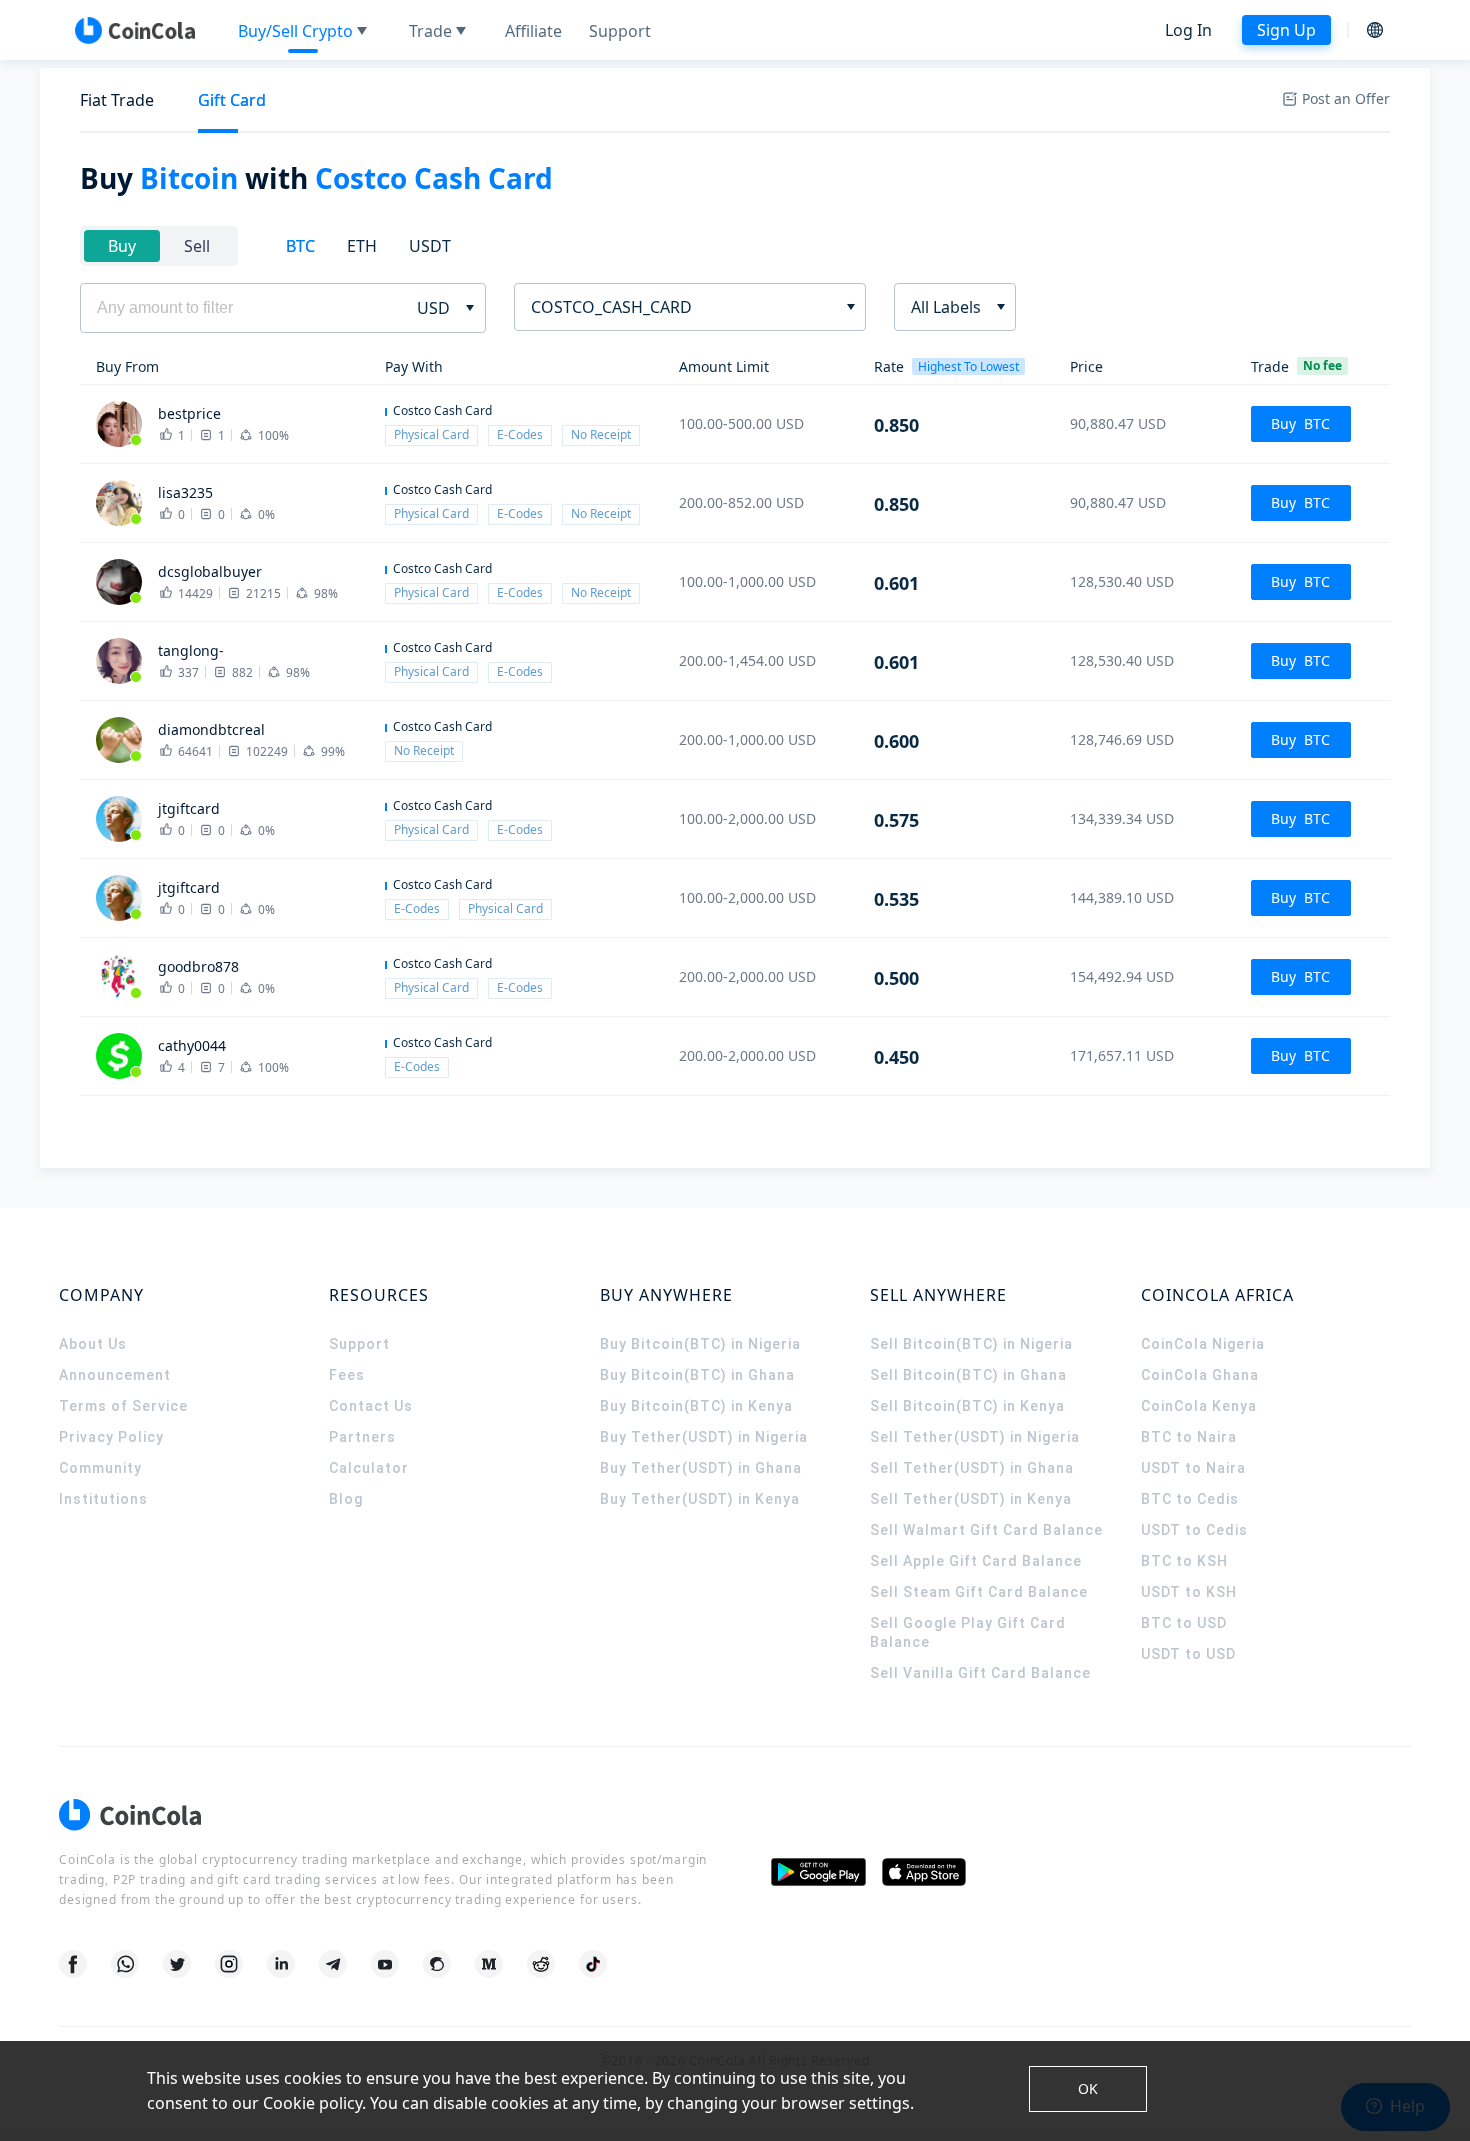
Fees (347, 1375)
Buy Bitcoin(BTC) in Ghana (697, 1375)
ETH (362, 246)
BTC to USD (1184, 1623)
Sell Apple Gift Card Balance (976, 1561)
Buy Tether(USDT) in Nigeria (704, 1437)
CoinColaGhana (1200, 1375)
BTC (300, 246)
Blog (346, 1499)
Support (359, 1344)
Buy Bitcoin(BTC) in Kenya (696, 1406)
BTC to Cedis (1190, 1499)
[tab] (117, 100)
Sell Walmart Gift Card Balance (986, 1530)
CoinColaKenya (1199, 1406)
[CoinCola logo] (135, 30)
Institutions (103, 1499)
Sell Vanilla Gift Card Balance (980, 1673)
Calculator (369, 1468)
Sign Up (1286, 30)
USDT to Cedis (1194, 1530)
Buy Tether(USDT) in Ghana (701, 1468)
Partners (362, 1437)
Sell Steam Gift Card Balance (979, 1592)
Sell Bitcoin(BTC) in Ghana (968, 1375)
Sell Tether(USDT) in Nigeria (975, 1437)
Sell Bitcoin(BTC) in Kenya (967, 1406)
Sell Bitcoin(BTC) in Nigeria (971, 1344)
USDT (430, 246)
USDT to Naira (1193, 1468)
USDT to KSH (1189, 1592)
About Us (93, 1344)
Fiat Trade (117, 100)
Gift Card (232, 100)
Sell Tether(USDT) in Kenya (971, 1499)
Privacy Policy (111, 1437)
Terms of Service (123, 1406)
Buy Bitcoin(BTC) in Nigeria (700, 1344)
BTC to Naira (1189, 1437)
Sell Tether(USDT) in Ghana (972, 1468)
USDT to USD (1188, 1654)
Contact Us (371, 1406)
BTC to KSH (1184, 1561)
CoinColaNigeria (1203, 1344)
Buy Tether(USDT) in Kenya (700, 1499)
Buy (122, 246)
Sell (197, 246)
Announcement (115, 1375)
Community (100, 1468)
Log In (1188, 30)
